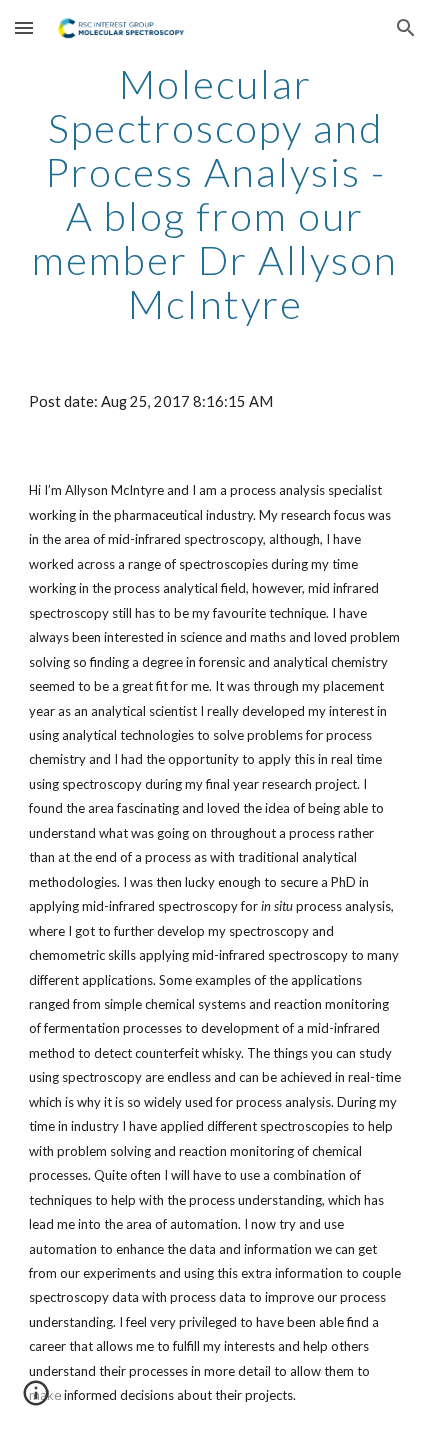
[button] (24, 27)
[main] (215, 194)
